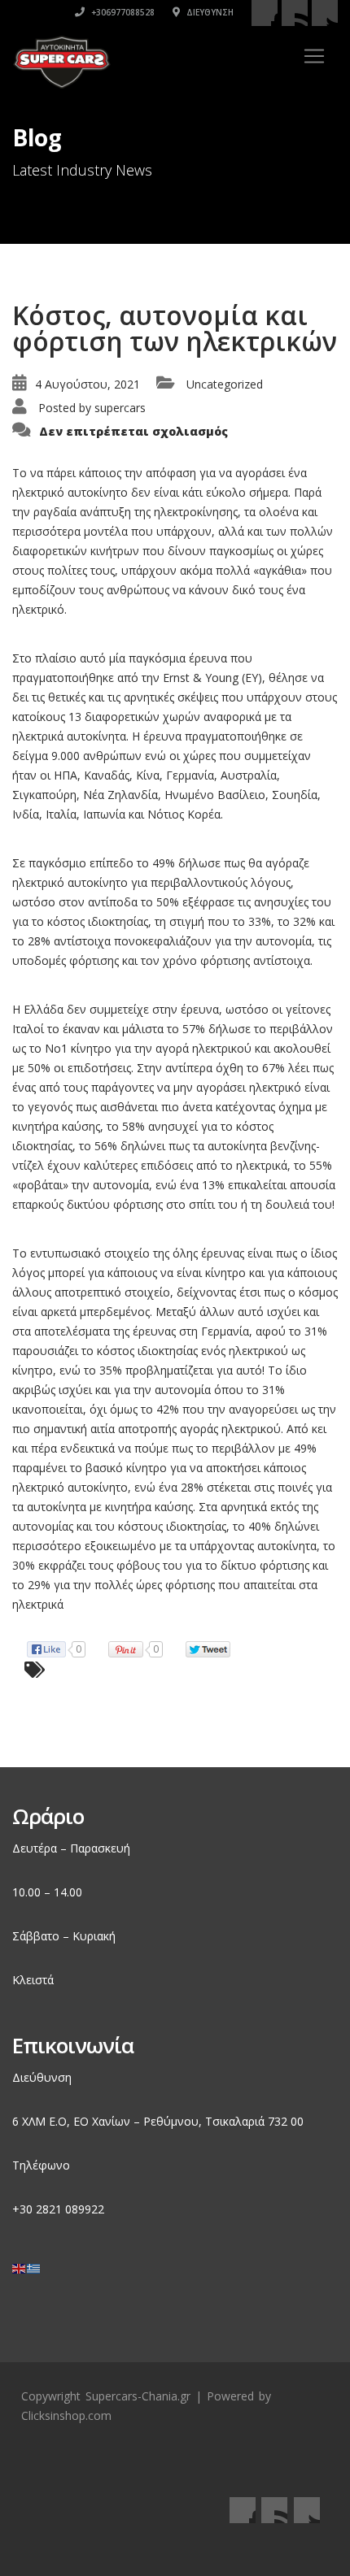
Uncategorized (225, 384)
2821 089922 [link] (70, 2209)
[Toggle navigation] (314, 56)
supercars (120, 408)
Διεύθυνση (209, 12)
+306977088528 (122, 12)
